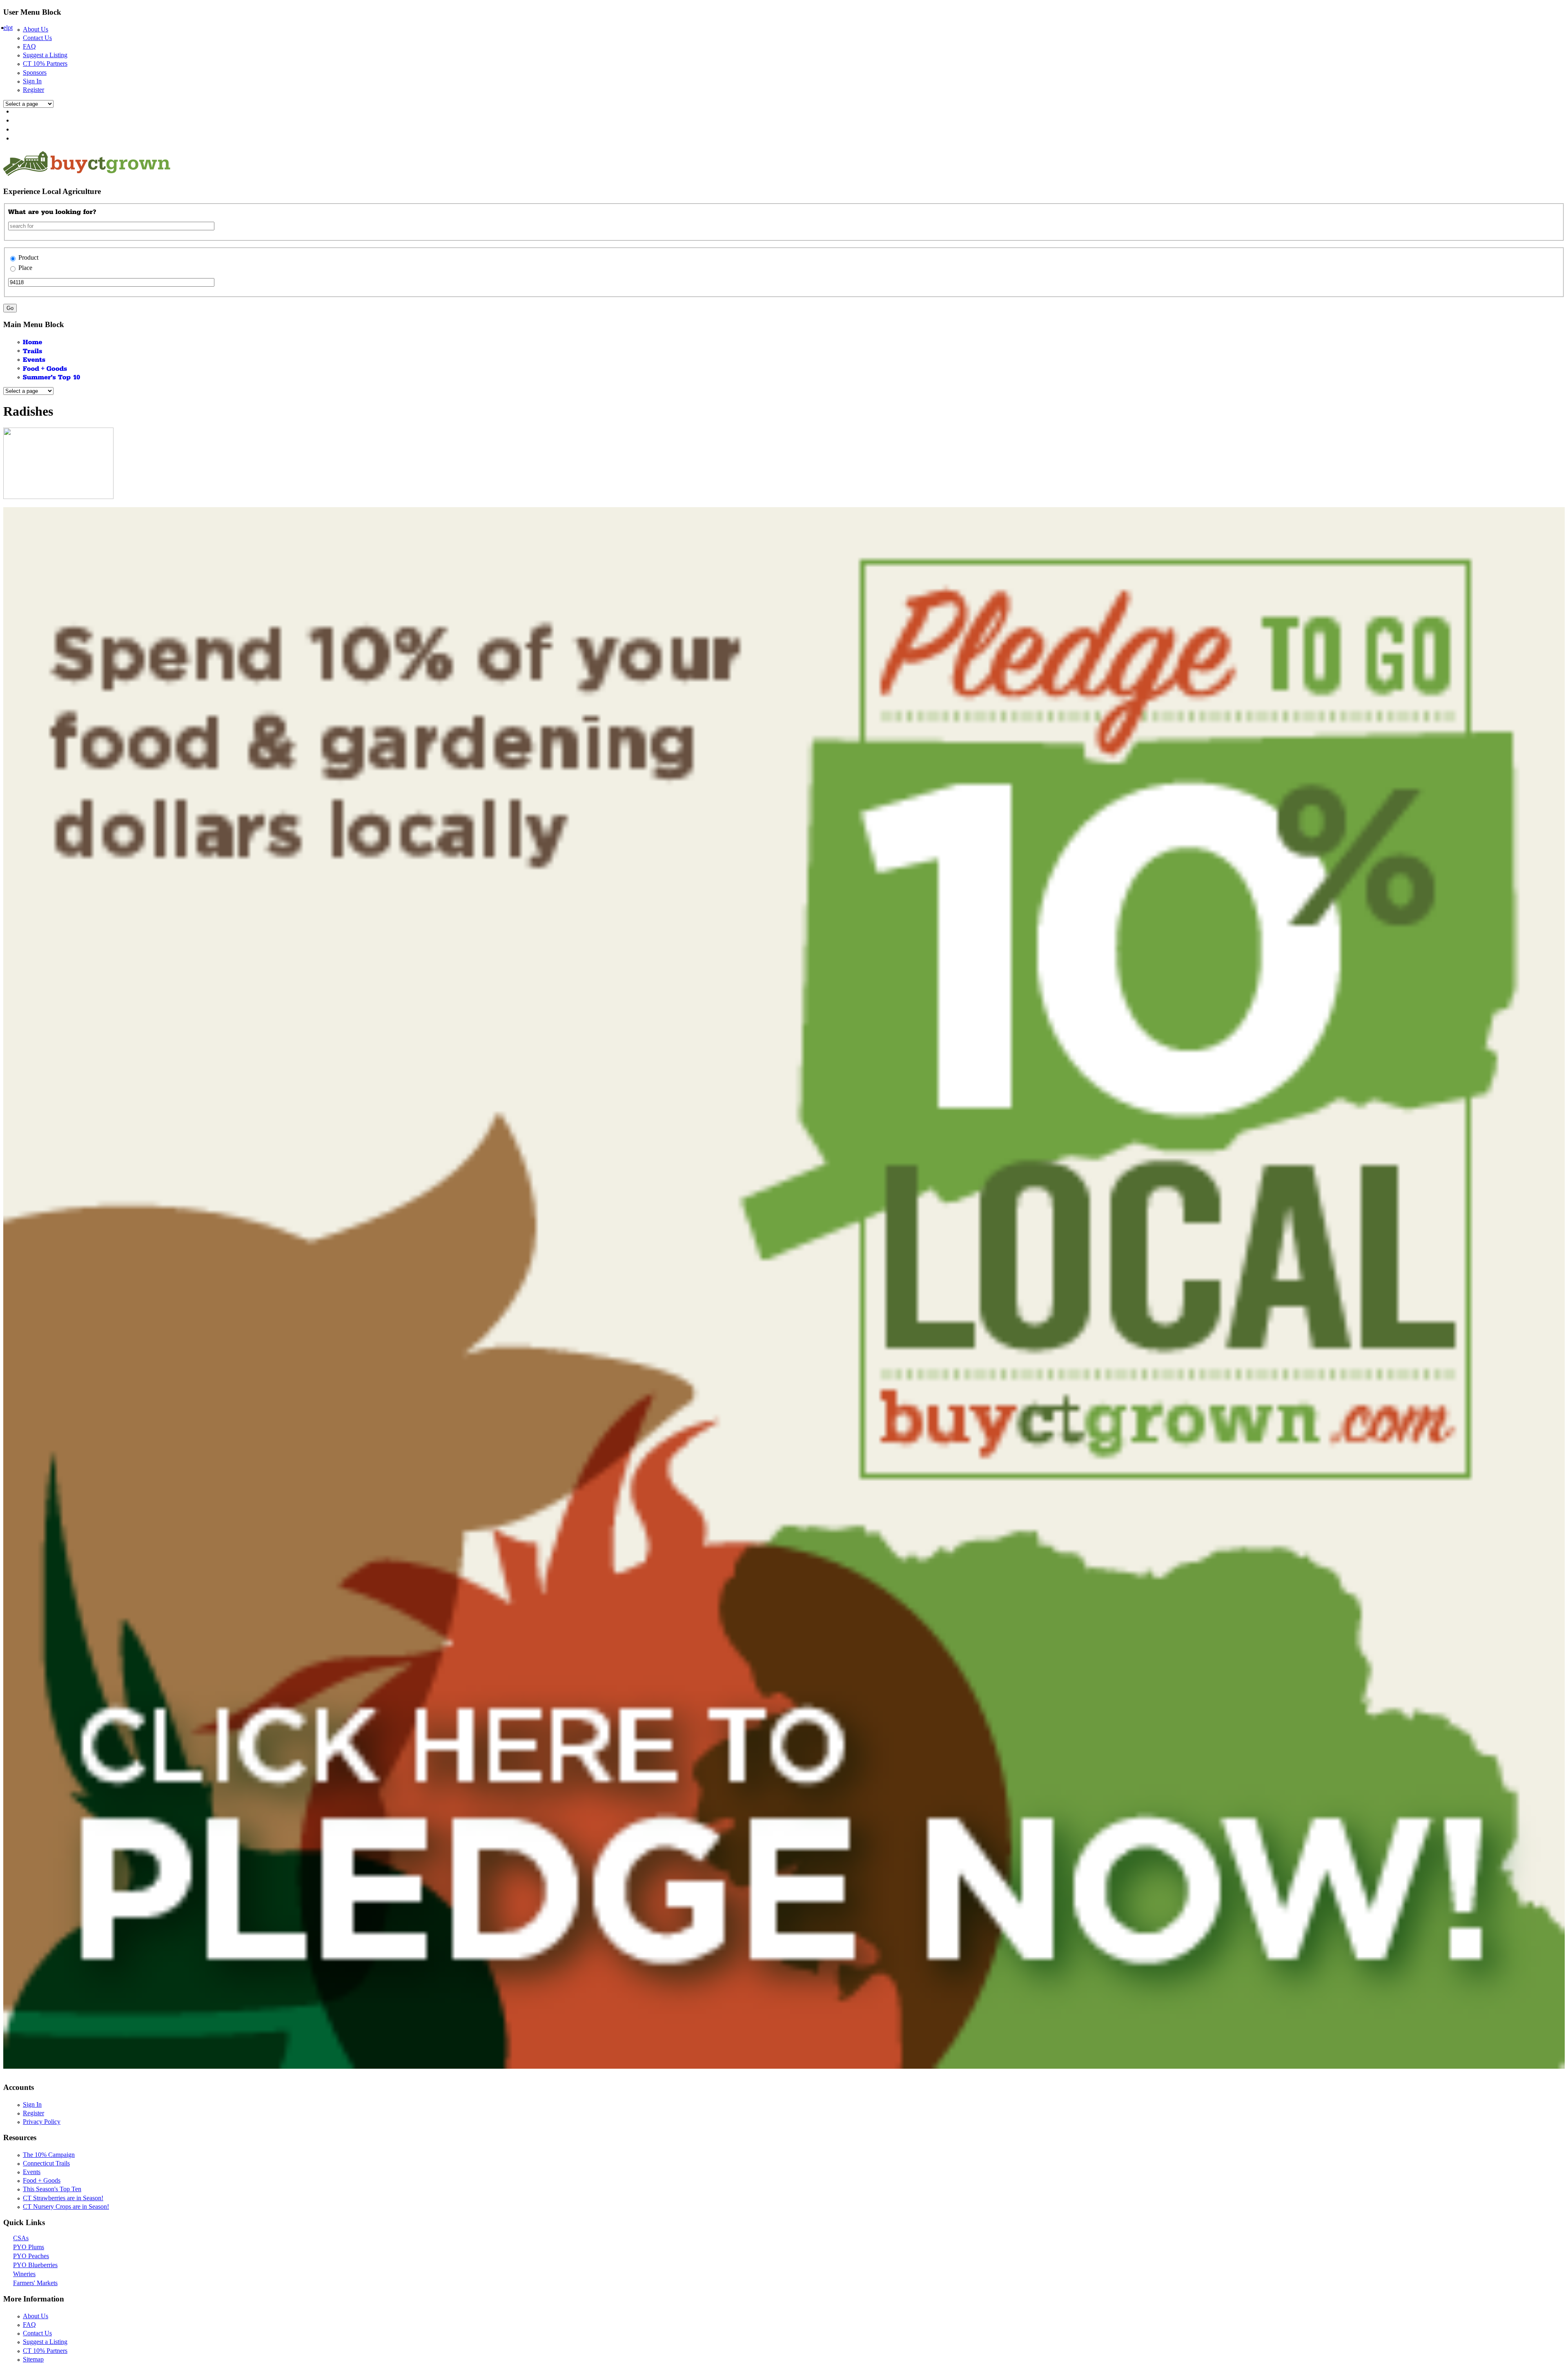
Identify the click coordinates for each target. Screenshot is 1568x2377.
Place (25, 268)
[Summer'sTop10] (52, 377)
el (6, 28)
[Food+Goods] (45, 368)
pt (10, 28)
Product (28, 257)
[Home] (33, 342)
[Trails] (33, 350)
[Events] (34, 359)
